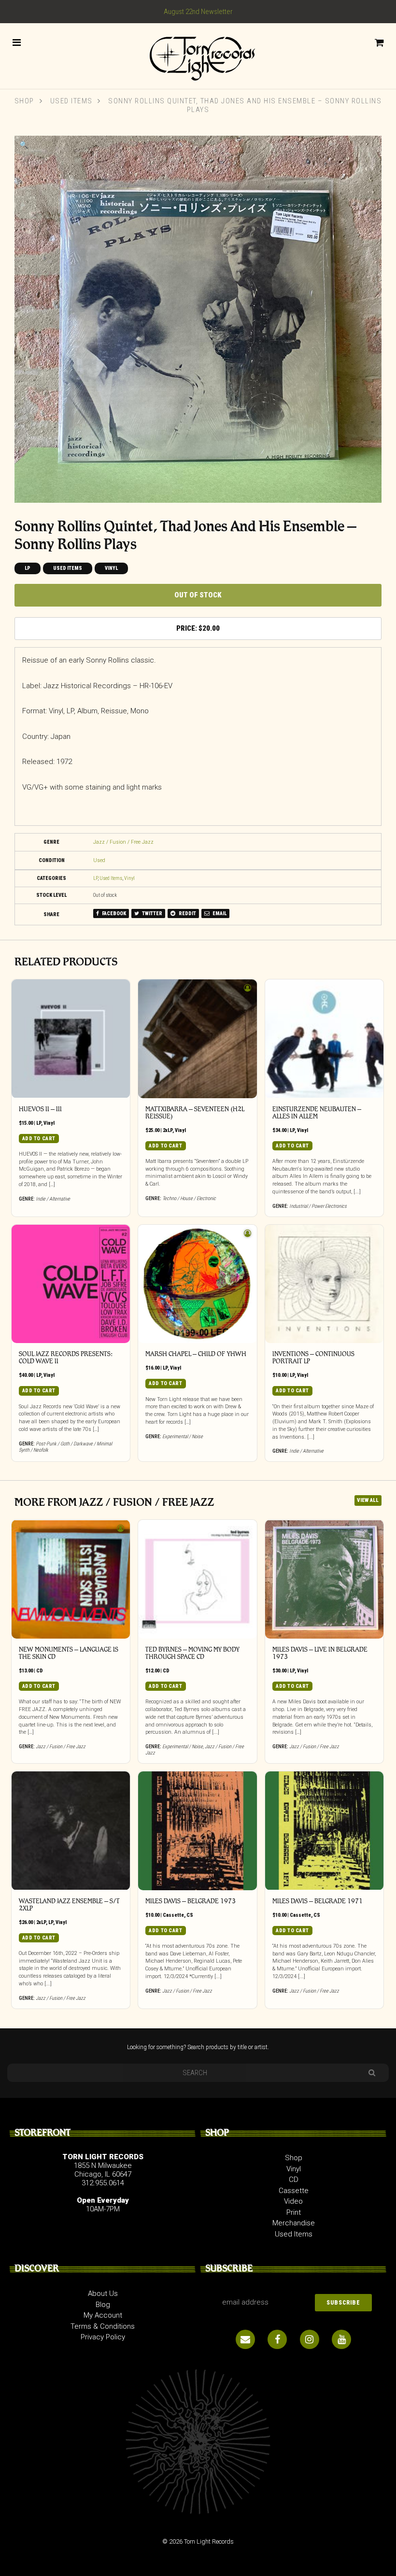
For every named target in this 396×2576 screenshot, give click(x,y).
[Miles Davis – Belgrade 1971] (325, 1831)
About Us (103, 2293)
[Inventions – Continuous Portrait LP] (325, 1284)
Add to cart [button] (39, 1139)
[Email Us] (245, 2339)
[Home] (198, 55)
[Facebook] (277, 2339)
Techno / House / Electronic (189, 1198)
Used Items (71, 101)
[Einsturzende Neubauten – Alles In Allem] (325, 1039)
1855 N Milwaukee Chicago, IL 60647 (103, 2170)
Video (293, 2201)
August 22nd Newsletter (198, 12)
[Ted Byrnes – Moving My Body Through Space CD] (198, 1579)
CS (190, 1915)
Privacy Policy (103, 2337)
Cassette (173, 1915)
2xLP (168, 1130)
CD (40, 1671)
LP (28, 568)
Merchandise (294, 2223)
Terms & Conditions (103, 2326)
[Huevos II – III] (71, 1039)
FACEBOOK (113, 913)
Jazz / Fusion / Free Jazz (123, 842)
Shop (24, 101)
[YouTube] (341, 2339)
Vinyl (111, 568)
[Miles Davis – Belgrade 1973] (198, 1831)
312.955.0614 (103, 2183)
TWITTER (152, 913)
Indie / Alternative (53, 1199)
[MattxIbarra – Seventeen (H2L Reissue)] (198, 1039)
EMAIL (219, 913)
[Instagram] (310, 2339)
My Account (103, 2315)
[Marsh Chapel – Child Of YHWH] (198, 1284)
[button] (24, 145)
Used (99, 860)
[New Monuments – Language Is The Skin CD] (71, 1579)
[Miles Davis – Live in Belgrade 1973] (325, 1579)
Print (294, 2212)
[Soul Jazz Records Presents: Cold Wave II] (71, 1284)
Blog (103, 2305)
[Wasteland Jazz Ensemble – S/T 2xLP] (71, 1831)
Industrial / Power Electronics (318, 1206)
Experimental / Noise (183, 1437)
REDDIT (187, 913)
